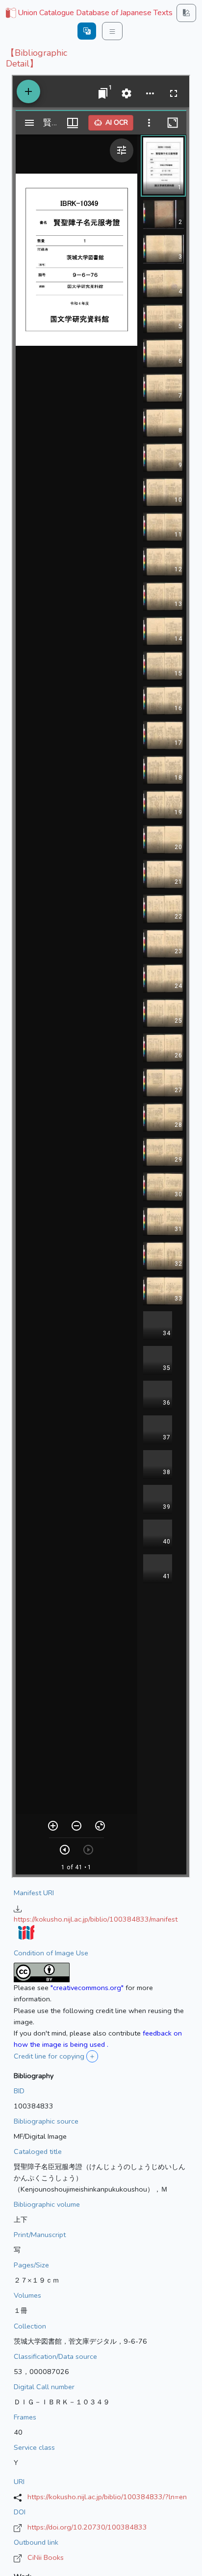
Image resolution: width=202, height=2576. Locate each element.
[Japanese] (87, 31)
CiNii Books (46, 2557)
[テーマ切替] (186, 13)
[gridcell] (88, 13)
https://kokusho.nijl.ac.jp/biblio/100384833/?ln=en (107, 2497)
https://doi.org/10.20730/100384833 (87, 2527)
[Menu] (112, 31)
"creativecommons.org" (87, 1988)
